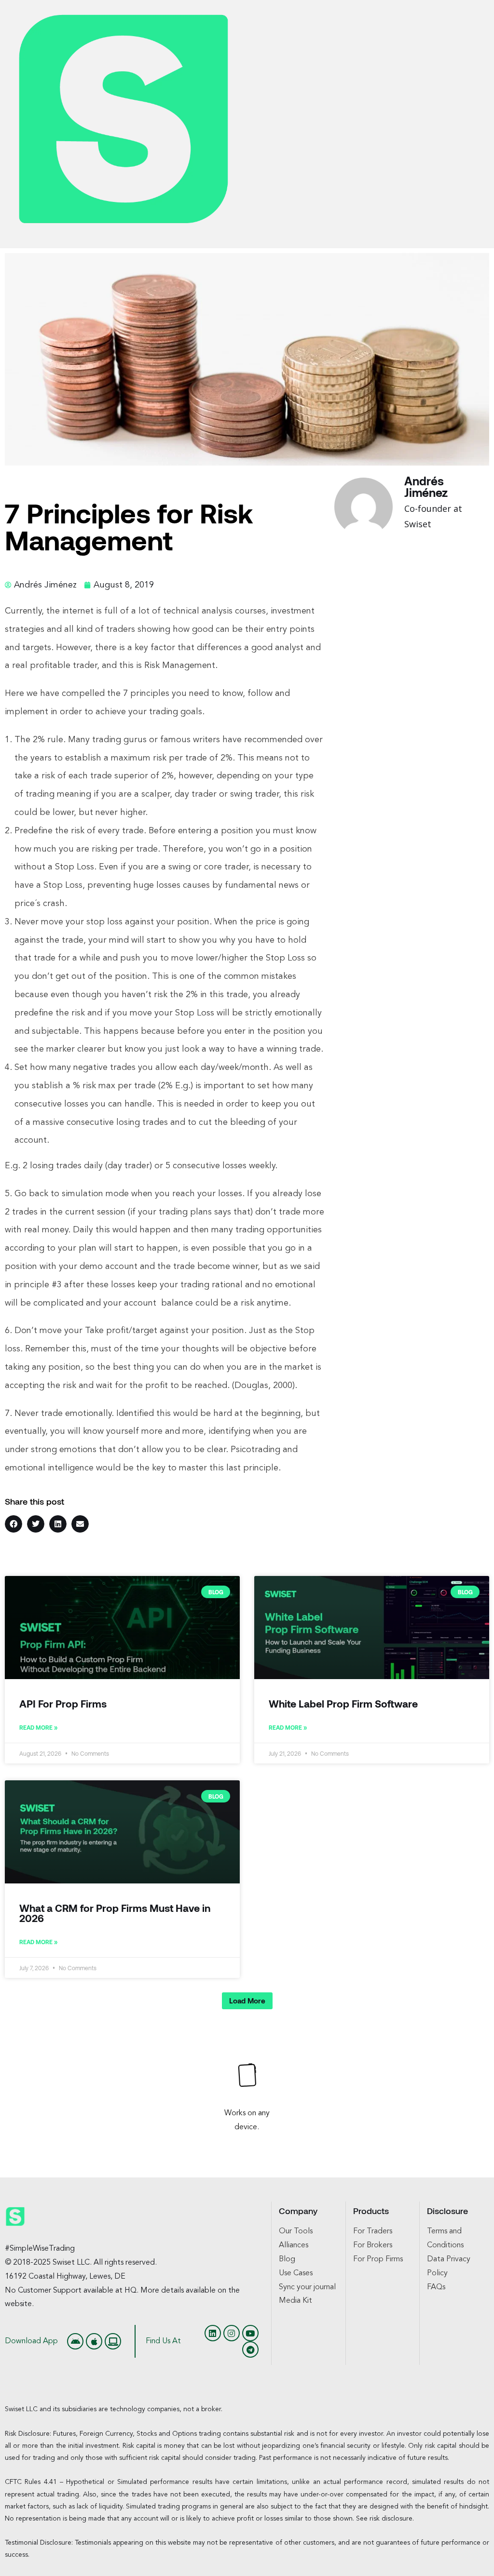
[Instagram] (232, 2333)
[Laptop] (113, 2341)
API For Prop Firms (63, 1703)
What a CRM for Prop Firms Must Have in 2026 (115, 1913)
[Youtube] (250, 2333)
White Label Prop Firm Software (343, 1703)
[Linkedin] (213, 2333)
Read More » (38, 1727)
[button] (14, 1524)
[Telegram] (250, 2349)
